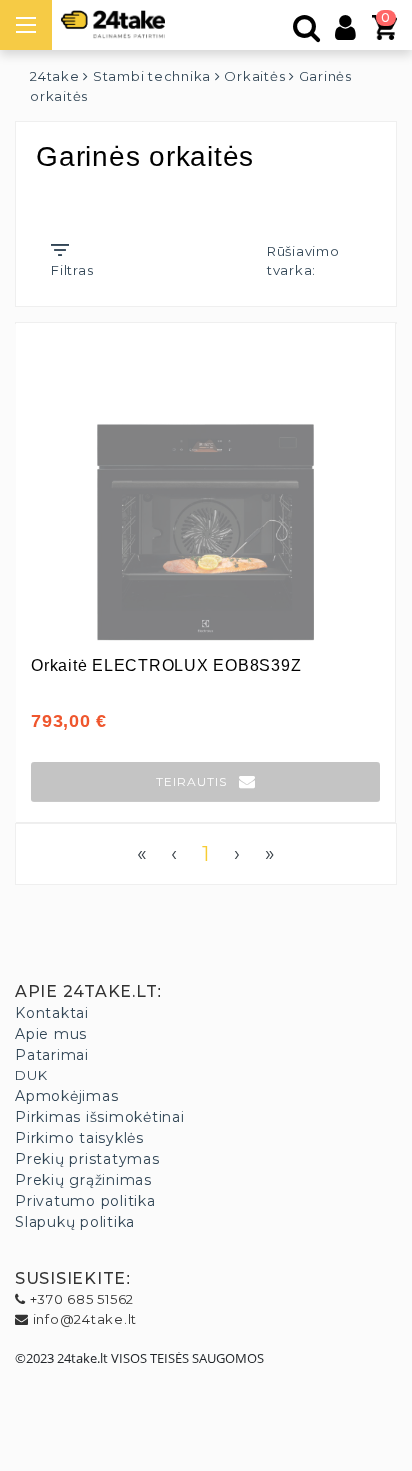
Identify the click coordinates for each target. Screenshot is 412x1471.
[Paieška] (307, 33)
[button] (205, 782)
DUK (31, 1075)
